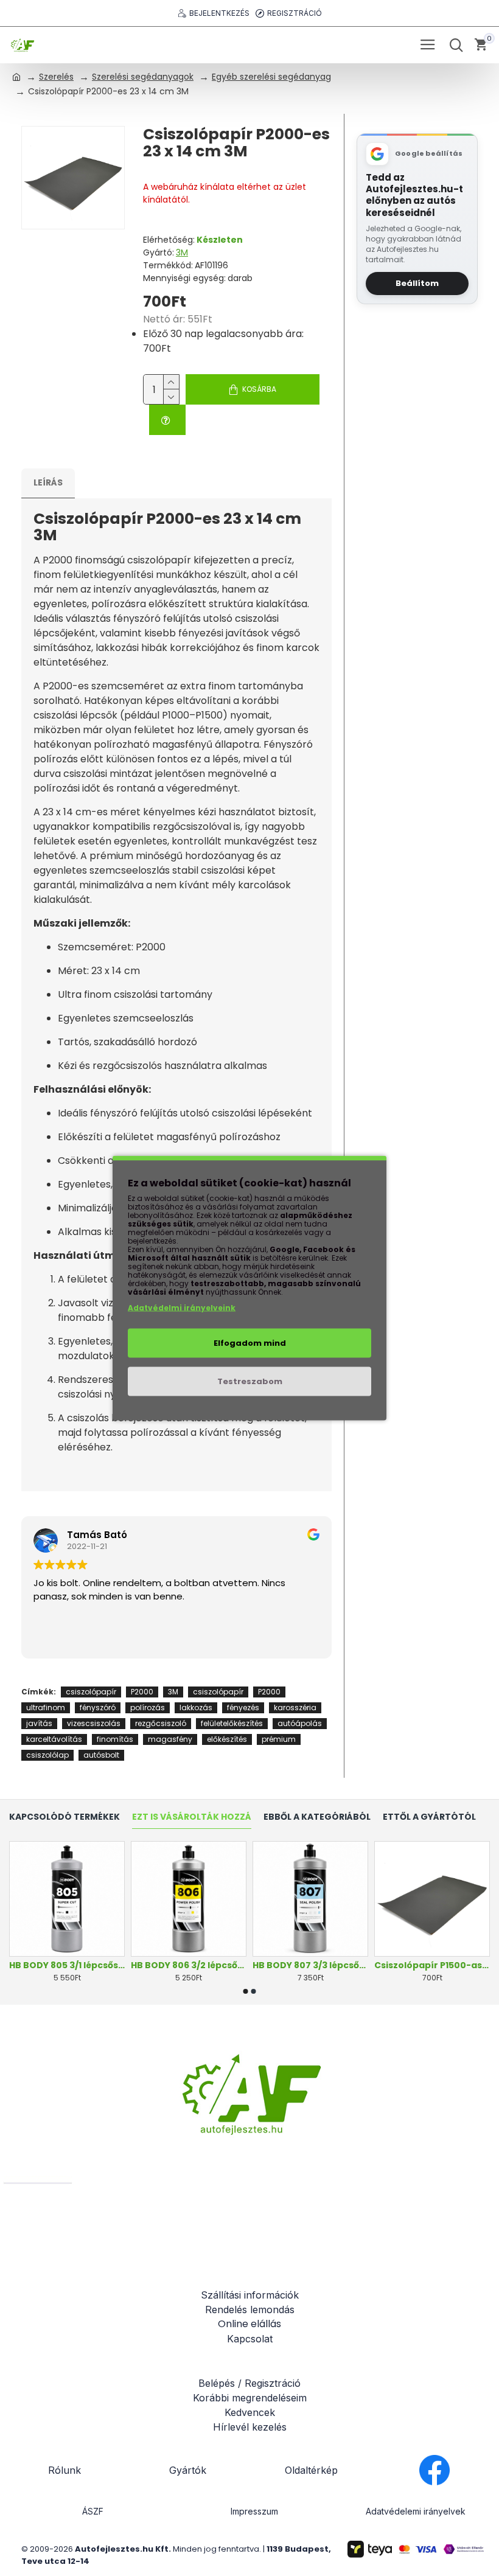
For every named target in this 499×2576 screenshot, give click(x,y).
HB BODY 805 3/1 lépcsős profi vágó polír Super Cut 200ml (67, 1965)
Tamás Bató (97, 1535)
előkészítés (227, 1739)
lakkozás (196, 1707)
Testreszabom (250, 1381)
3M (182, 252)
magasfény (170, 1739)
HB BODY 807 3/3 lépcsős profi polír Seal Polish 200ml (310, 1965)
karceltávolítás (54, 1739)
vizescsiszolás (94, 1723)
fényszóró (98, 1707)
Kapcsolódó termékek (65, 1817)
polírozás (148, 1707)
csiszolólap (47, 1755)
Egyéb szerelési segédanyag (271, 77)
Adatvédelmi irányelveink (182, 1308)
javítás (39, 1723)
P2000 (142, 1692)
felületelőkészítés (232, 1723)
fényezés (243, 1707)
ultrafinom (46, 1707)
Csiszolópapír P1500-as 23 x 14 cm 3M (432, 1965)
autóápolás (300, 1723)
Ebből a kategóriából (317, 1817)
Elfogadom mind (250, 1343)
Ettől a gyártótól (429, 1817)
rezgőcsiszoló (161, 1723)
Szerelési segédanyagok (143, 77)
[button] (246, 1991)
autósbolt (101, 1755)
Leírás (48, 482)
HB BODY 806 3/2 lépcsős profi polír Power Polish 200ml (189, 1965)
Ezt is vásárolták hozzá (192, 1817)
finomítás (115, 1739)
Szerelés (56, 77)
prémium (279, 1739)
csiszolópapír (91, 1692)
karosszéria (295, 1707)
